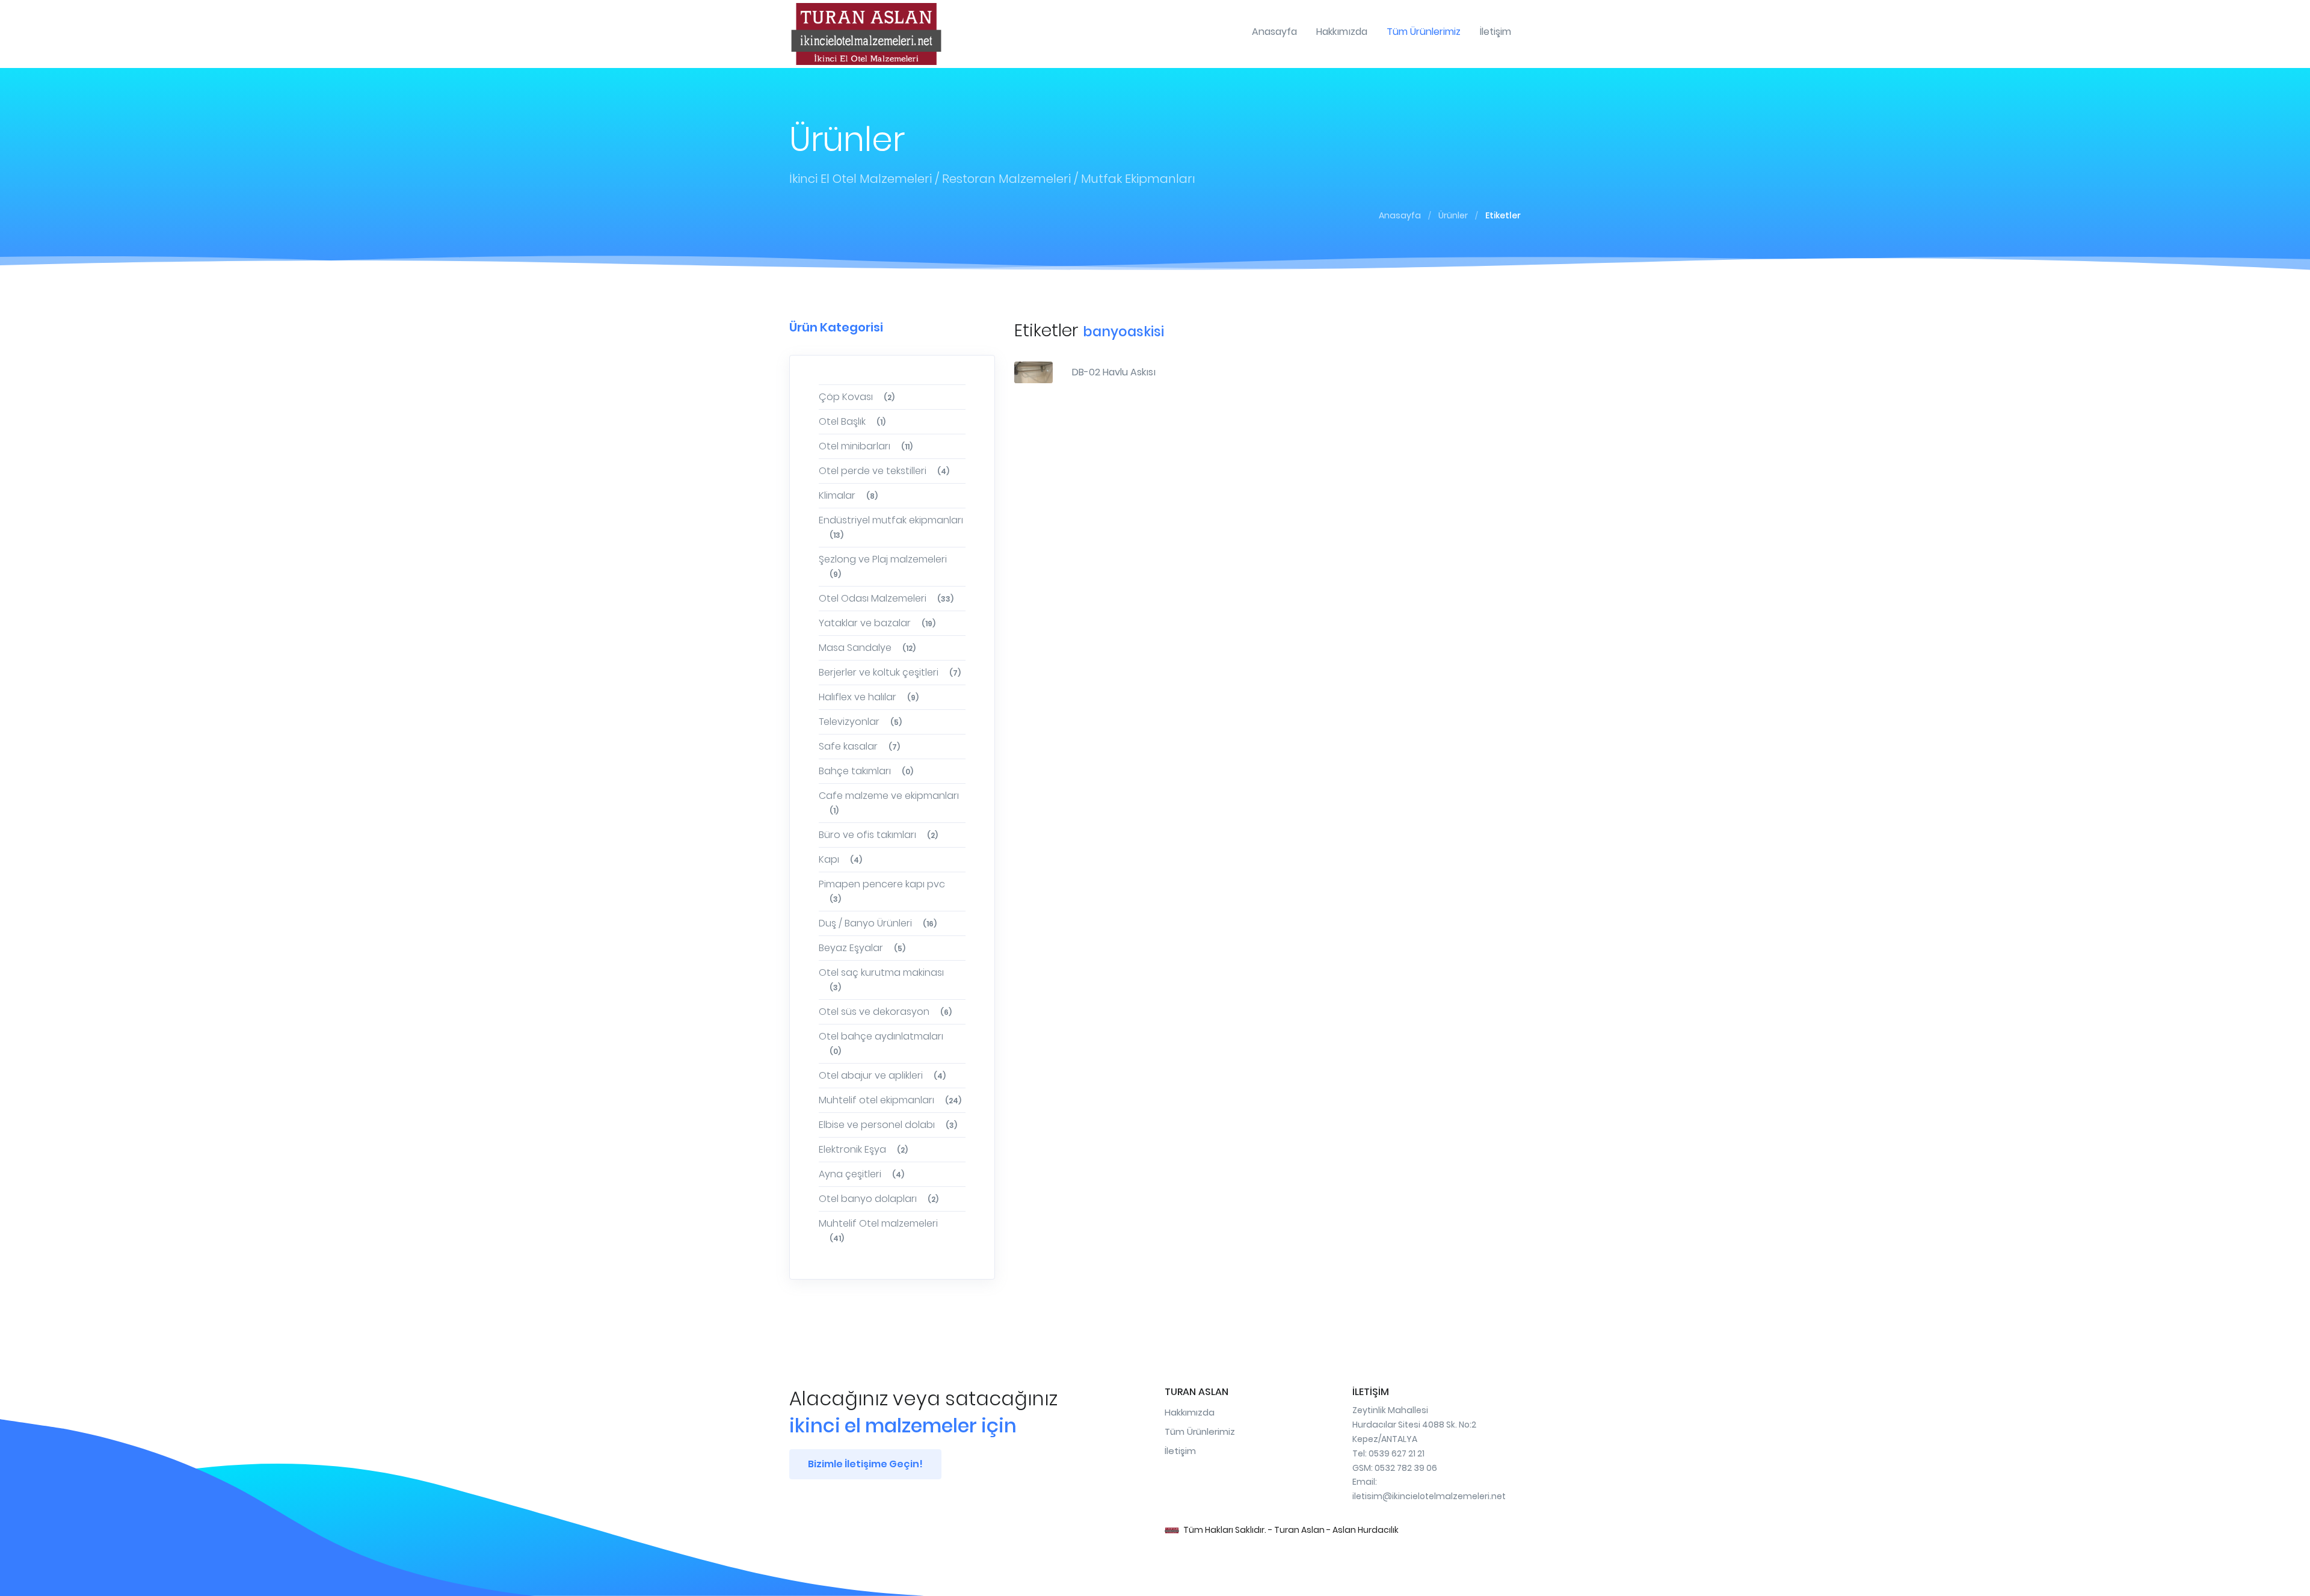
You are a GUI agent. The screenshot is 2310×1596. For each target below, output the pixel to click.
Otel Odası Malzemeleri (886, 598)
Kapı (840, 859)
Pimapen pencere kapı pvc (882, 891)
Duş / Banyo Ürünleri (878, 923)
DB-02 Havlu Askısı (1114, 372)
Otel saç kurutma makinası (881, 979)
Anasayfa (1400, 215)
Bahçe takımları (866, 771)
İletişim (1180, 1451)
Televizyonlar (860, 722)
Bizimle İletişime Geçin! (865, 1464)
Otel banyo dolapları (879, 1199)
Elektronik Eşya (863, 1149)
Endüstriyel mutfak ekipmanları (891, 527)
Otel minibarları (866, 446)
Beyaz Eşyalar (862, 948)
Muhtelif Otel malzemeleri (878, 1230)
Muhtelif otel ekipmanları (890, 1100)
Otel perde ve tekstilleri (884, 471)
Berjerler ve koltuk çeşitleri (890, 672)
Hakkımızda (1190, 1412)
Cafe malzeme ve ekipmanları (889, 802)
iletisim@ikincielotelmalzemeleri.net (1429, 1496)
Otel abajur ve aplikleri (882, 1075)
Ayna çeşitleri (861, 1174)
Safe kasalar (859, 746)
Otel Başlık (852, 421)
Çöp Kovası (857, 397)
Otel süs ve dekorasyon (885, 1012)
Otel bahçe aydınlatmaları (881, 1043)
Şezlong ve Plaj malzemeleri (883, 566)
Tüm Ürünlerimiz (1200, 1431)
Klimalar (848, 495)
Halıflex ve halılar (869, 697)
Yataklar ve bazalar (877, 623)
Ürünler (1453, 215)
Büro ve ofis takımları (878, 835)
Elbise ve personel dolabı (888, 1125)
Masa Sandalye (867, 648)
